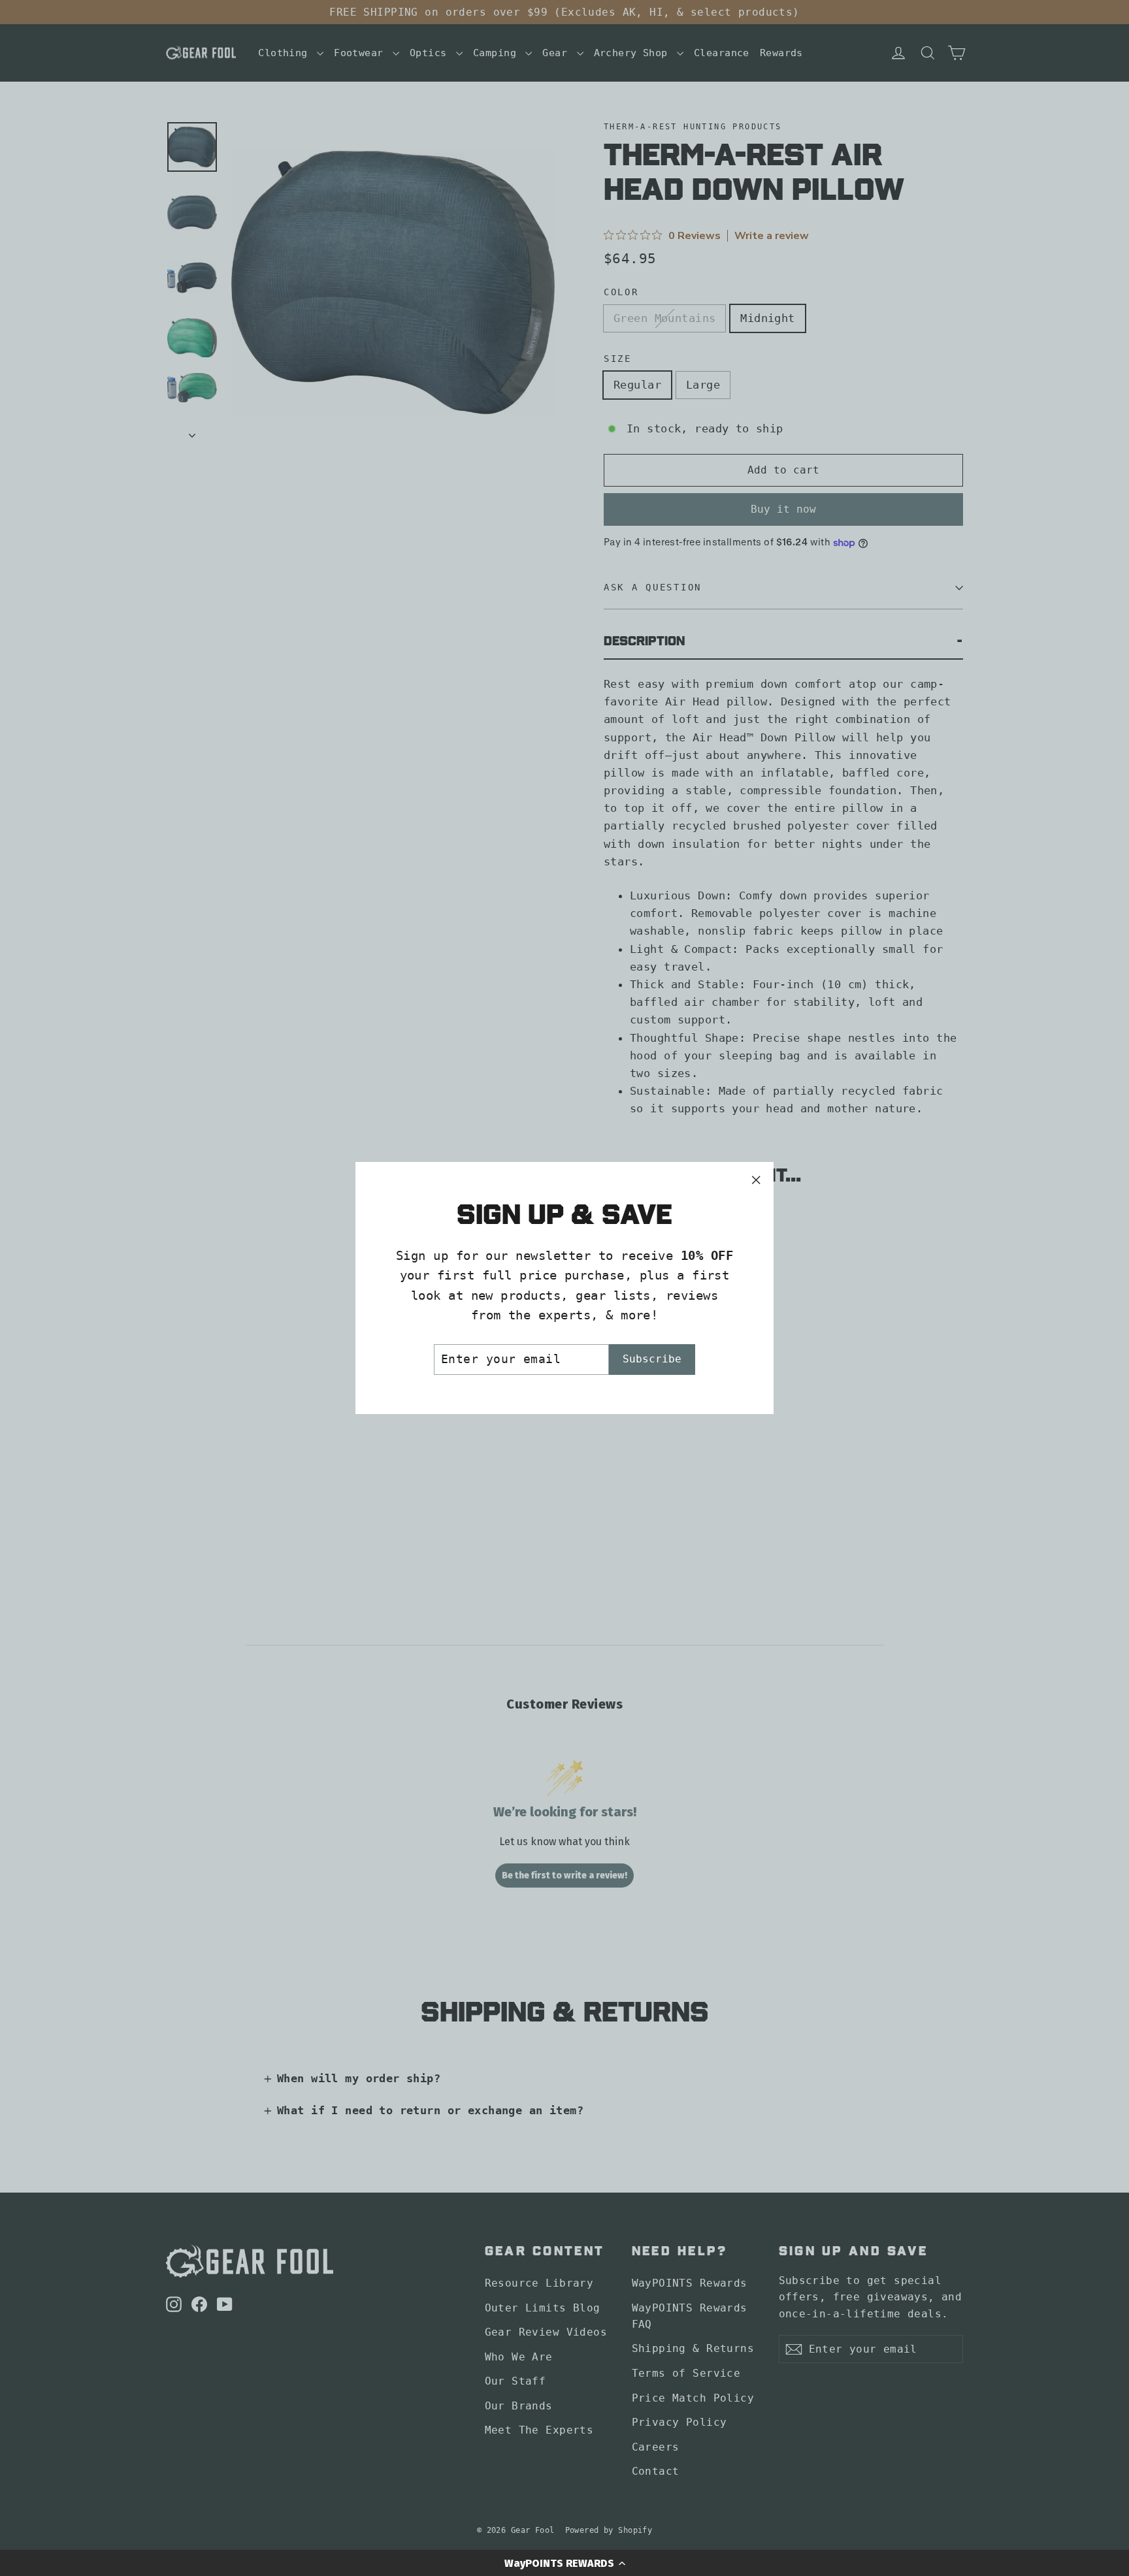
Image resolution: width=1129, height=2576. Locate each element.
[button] (564, 2563)
